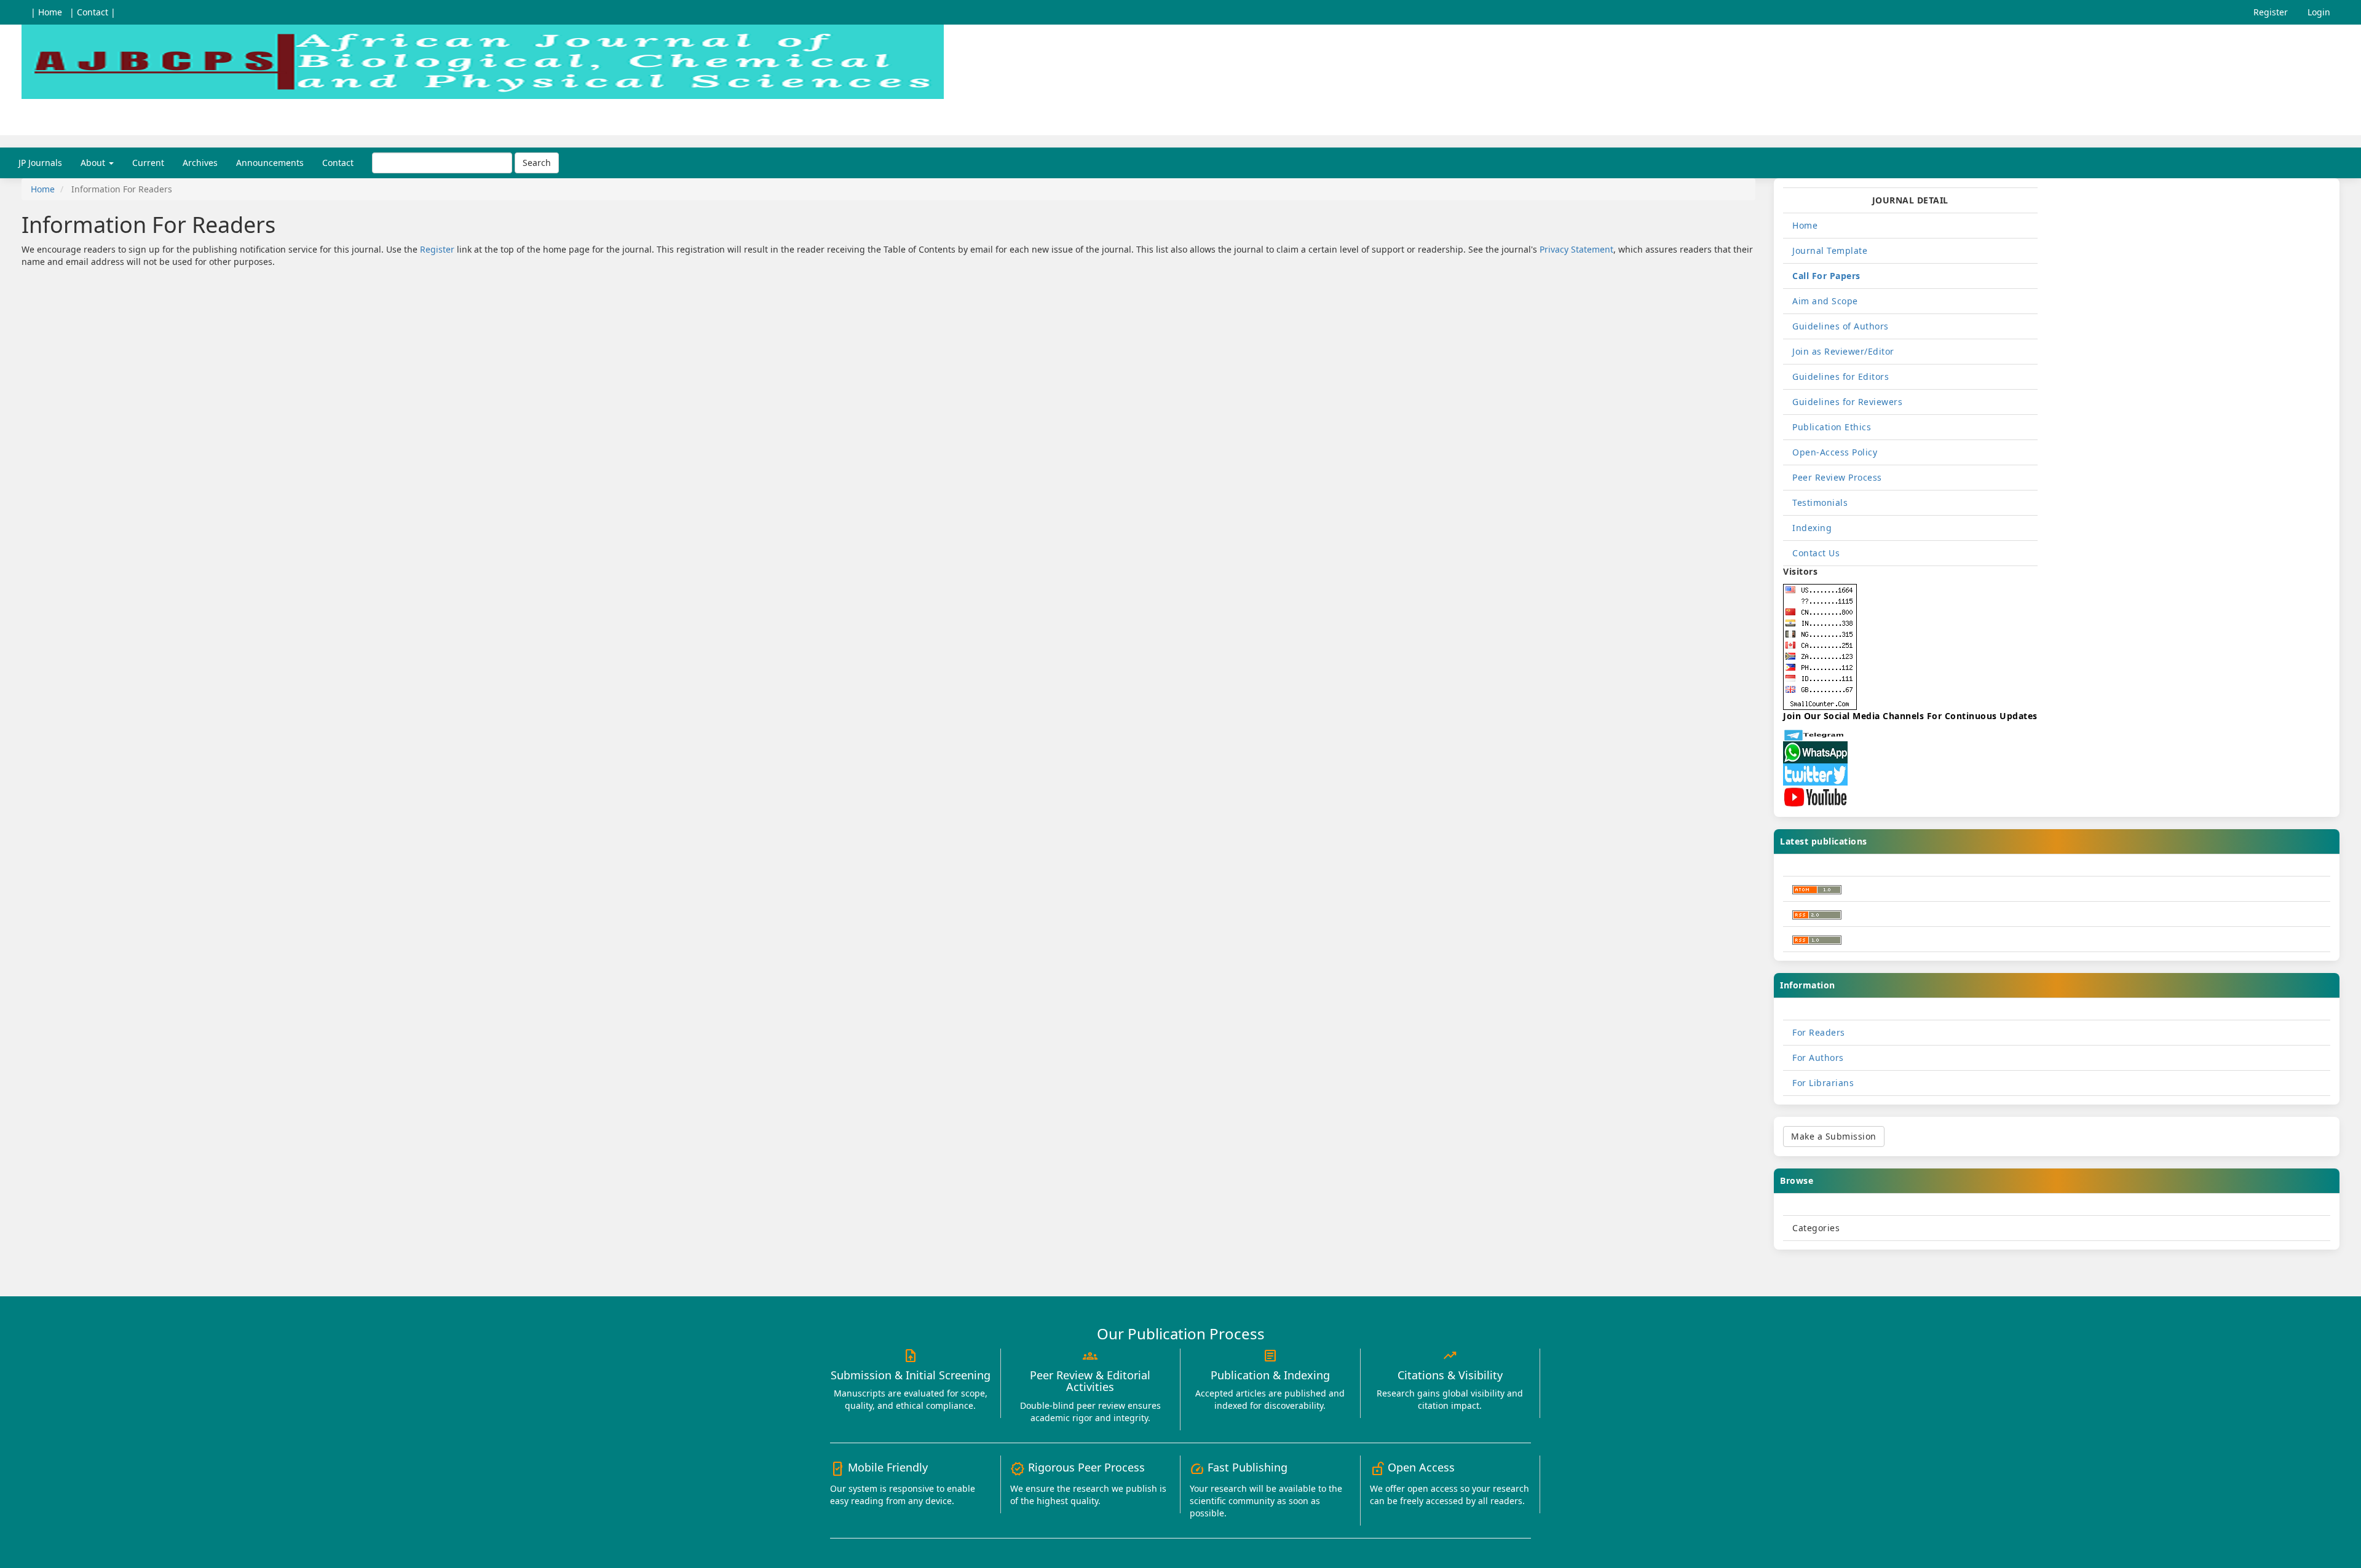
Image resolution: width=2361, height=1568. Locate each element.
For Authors (1818, 1058)
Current (148, 163)
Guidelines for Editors (1841, 376)
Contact (338, 163)
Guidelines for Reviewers (1847, 402)
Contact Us (1816, 553)
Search (537, 163)
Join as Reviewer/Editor (1843, 351)
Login (2319, 12)
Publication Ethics (1832, 427)
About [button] (94, 163)
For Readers (1819, 1032)
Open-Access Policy (1835, 452)
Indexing (1812, 528)
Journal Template (1830, 250)
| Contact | (93, 12)
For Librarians (1823, 1083)
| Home (46, 12)
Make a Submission (1834, 1136)
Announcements (270, 163)
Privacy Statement (1576, 249)
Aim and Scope (1825, 301)
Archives (200, 163)
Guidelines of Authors (1841, 326)
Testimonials (1820, 502)
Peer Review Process (1837, 477)
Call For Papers (1826, 276)
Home (43, 189)
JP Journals (40, 163)
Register (2271, 12)
